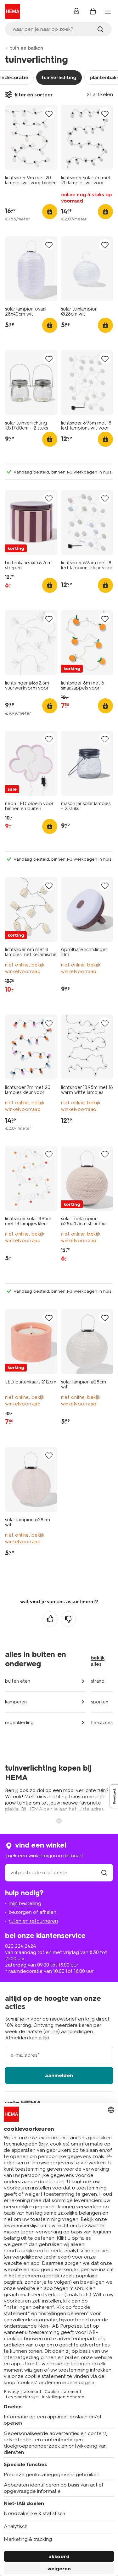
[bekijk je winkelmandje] (93, 11)
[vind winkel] (104, 1872)
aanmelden (59, 2075)
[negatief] (68, 1619)
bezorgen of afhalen (33, 1912)
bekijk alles (98, 1661)
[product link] (31, 137)
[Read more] (59, 1820)
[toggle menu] (108, 12)
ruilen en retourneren (33, 1921)
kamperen (16, 1702)
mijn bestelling (25, 1903)
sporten (100, 1702)
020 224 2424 (20, 1946)
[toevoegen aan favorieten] (49, 114)
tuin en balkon (27, 48)
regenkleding (19, 1723)
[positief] (50, 1619)
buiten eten (18, 1681)
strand (98, 1681)
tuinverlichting (59, 77)
